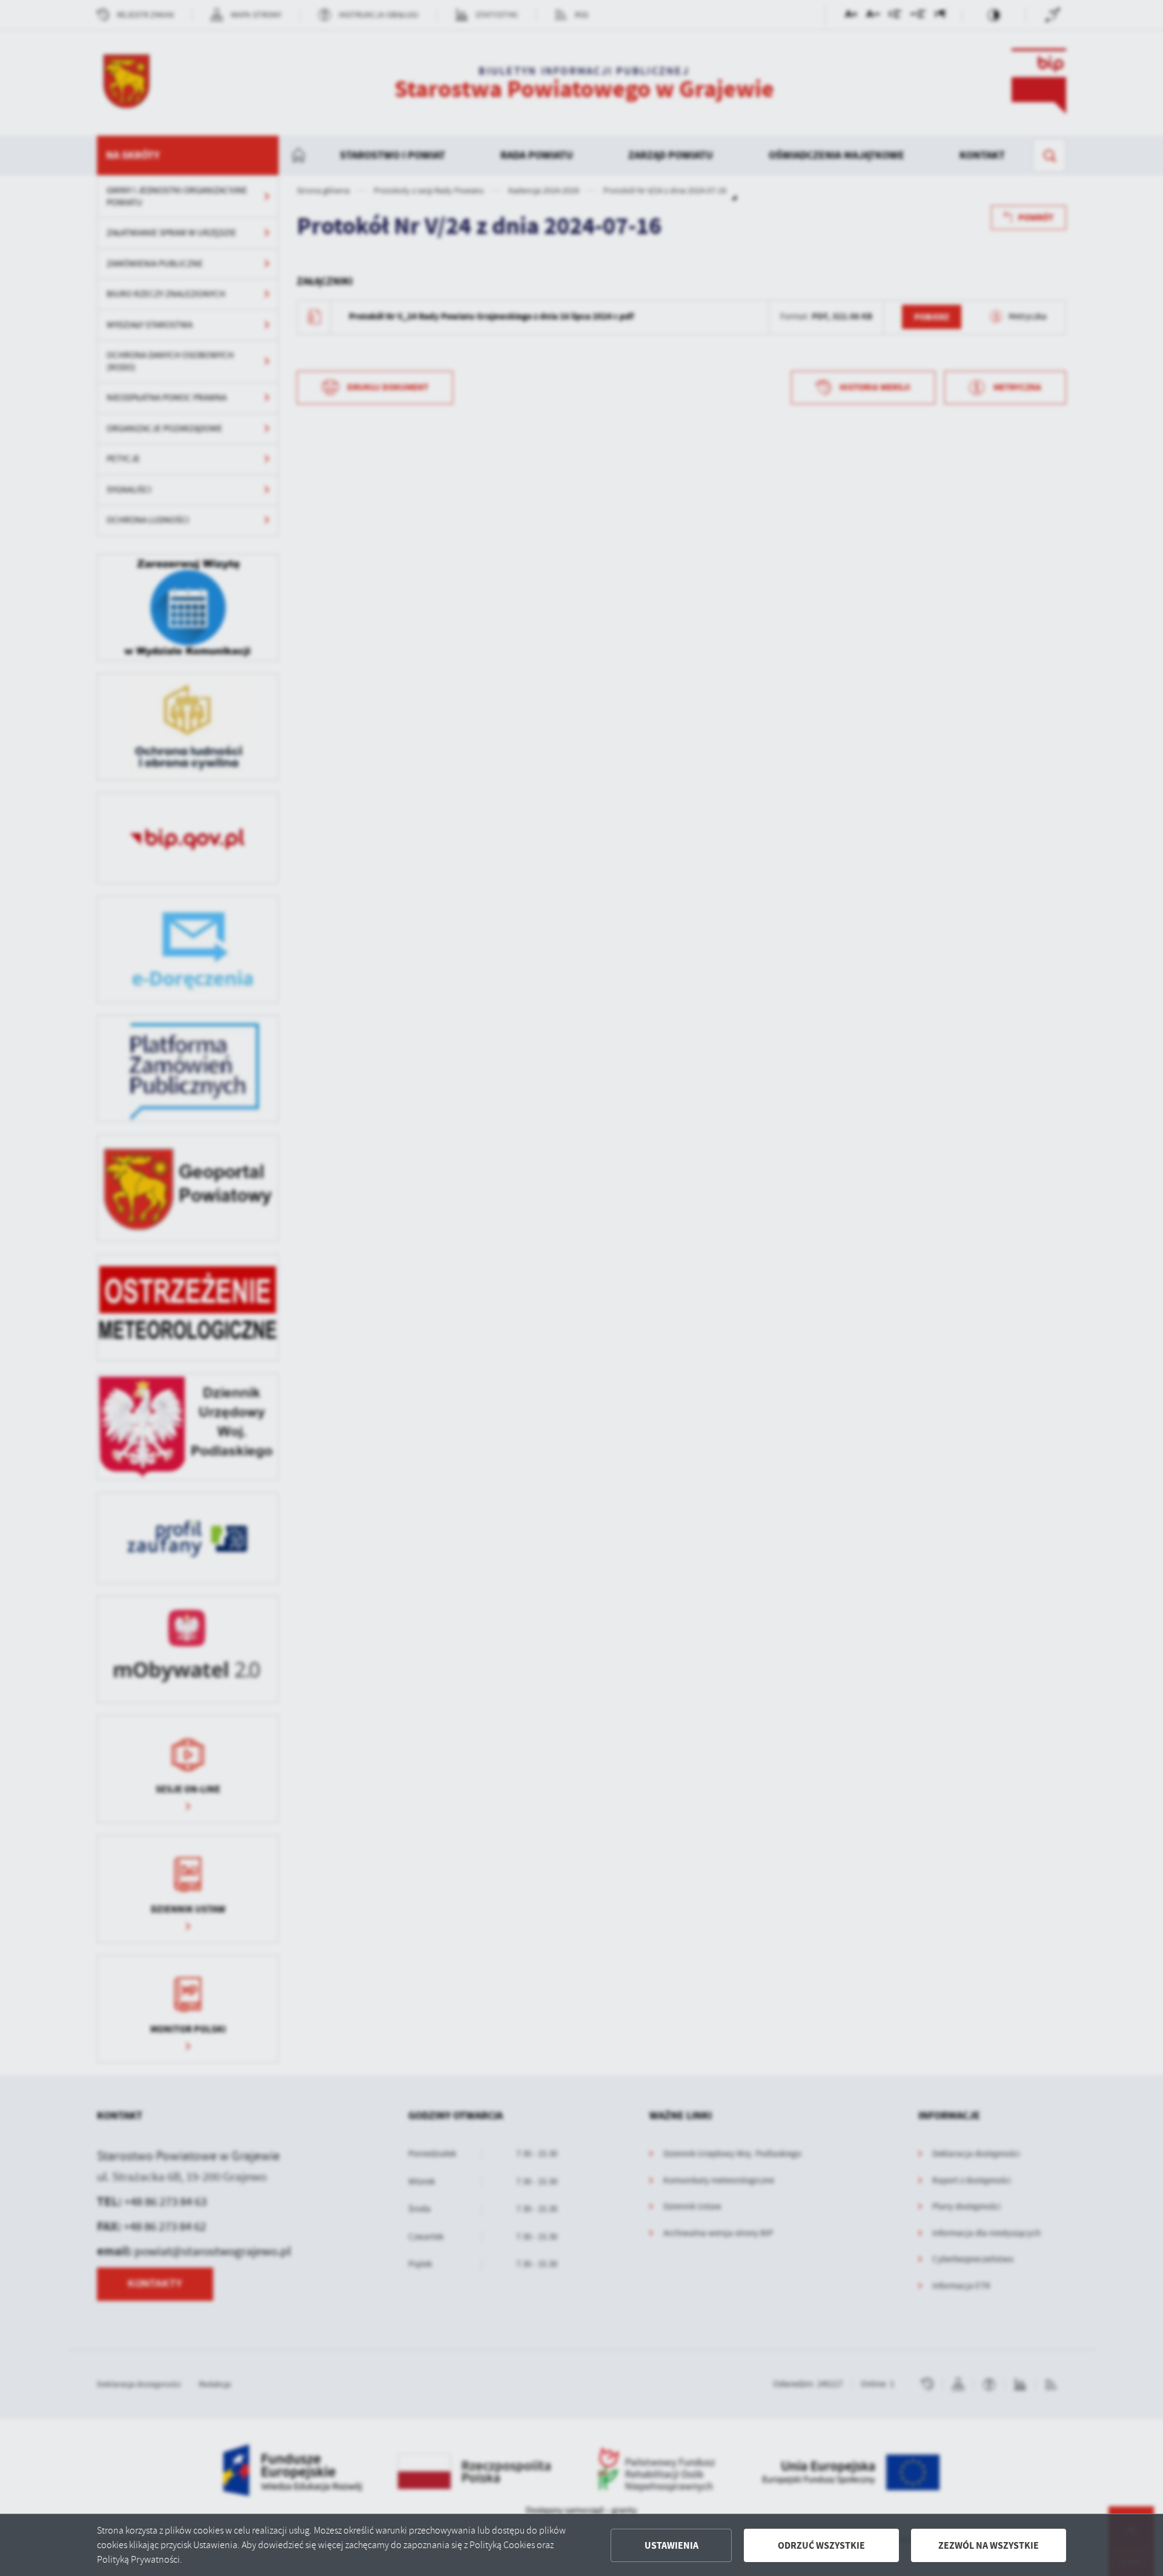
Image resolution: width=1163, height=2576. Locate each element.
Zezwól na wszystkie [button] (989, 2545)
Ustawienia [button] (671, 2545)
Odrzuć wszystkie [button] (821, 2545)
